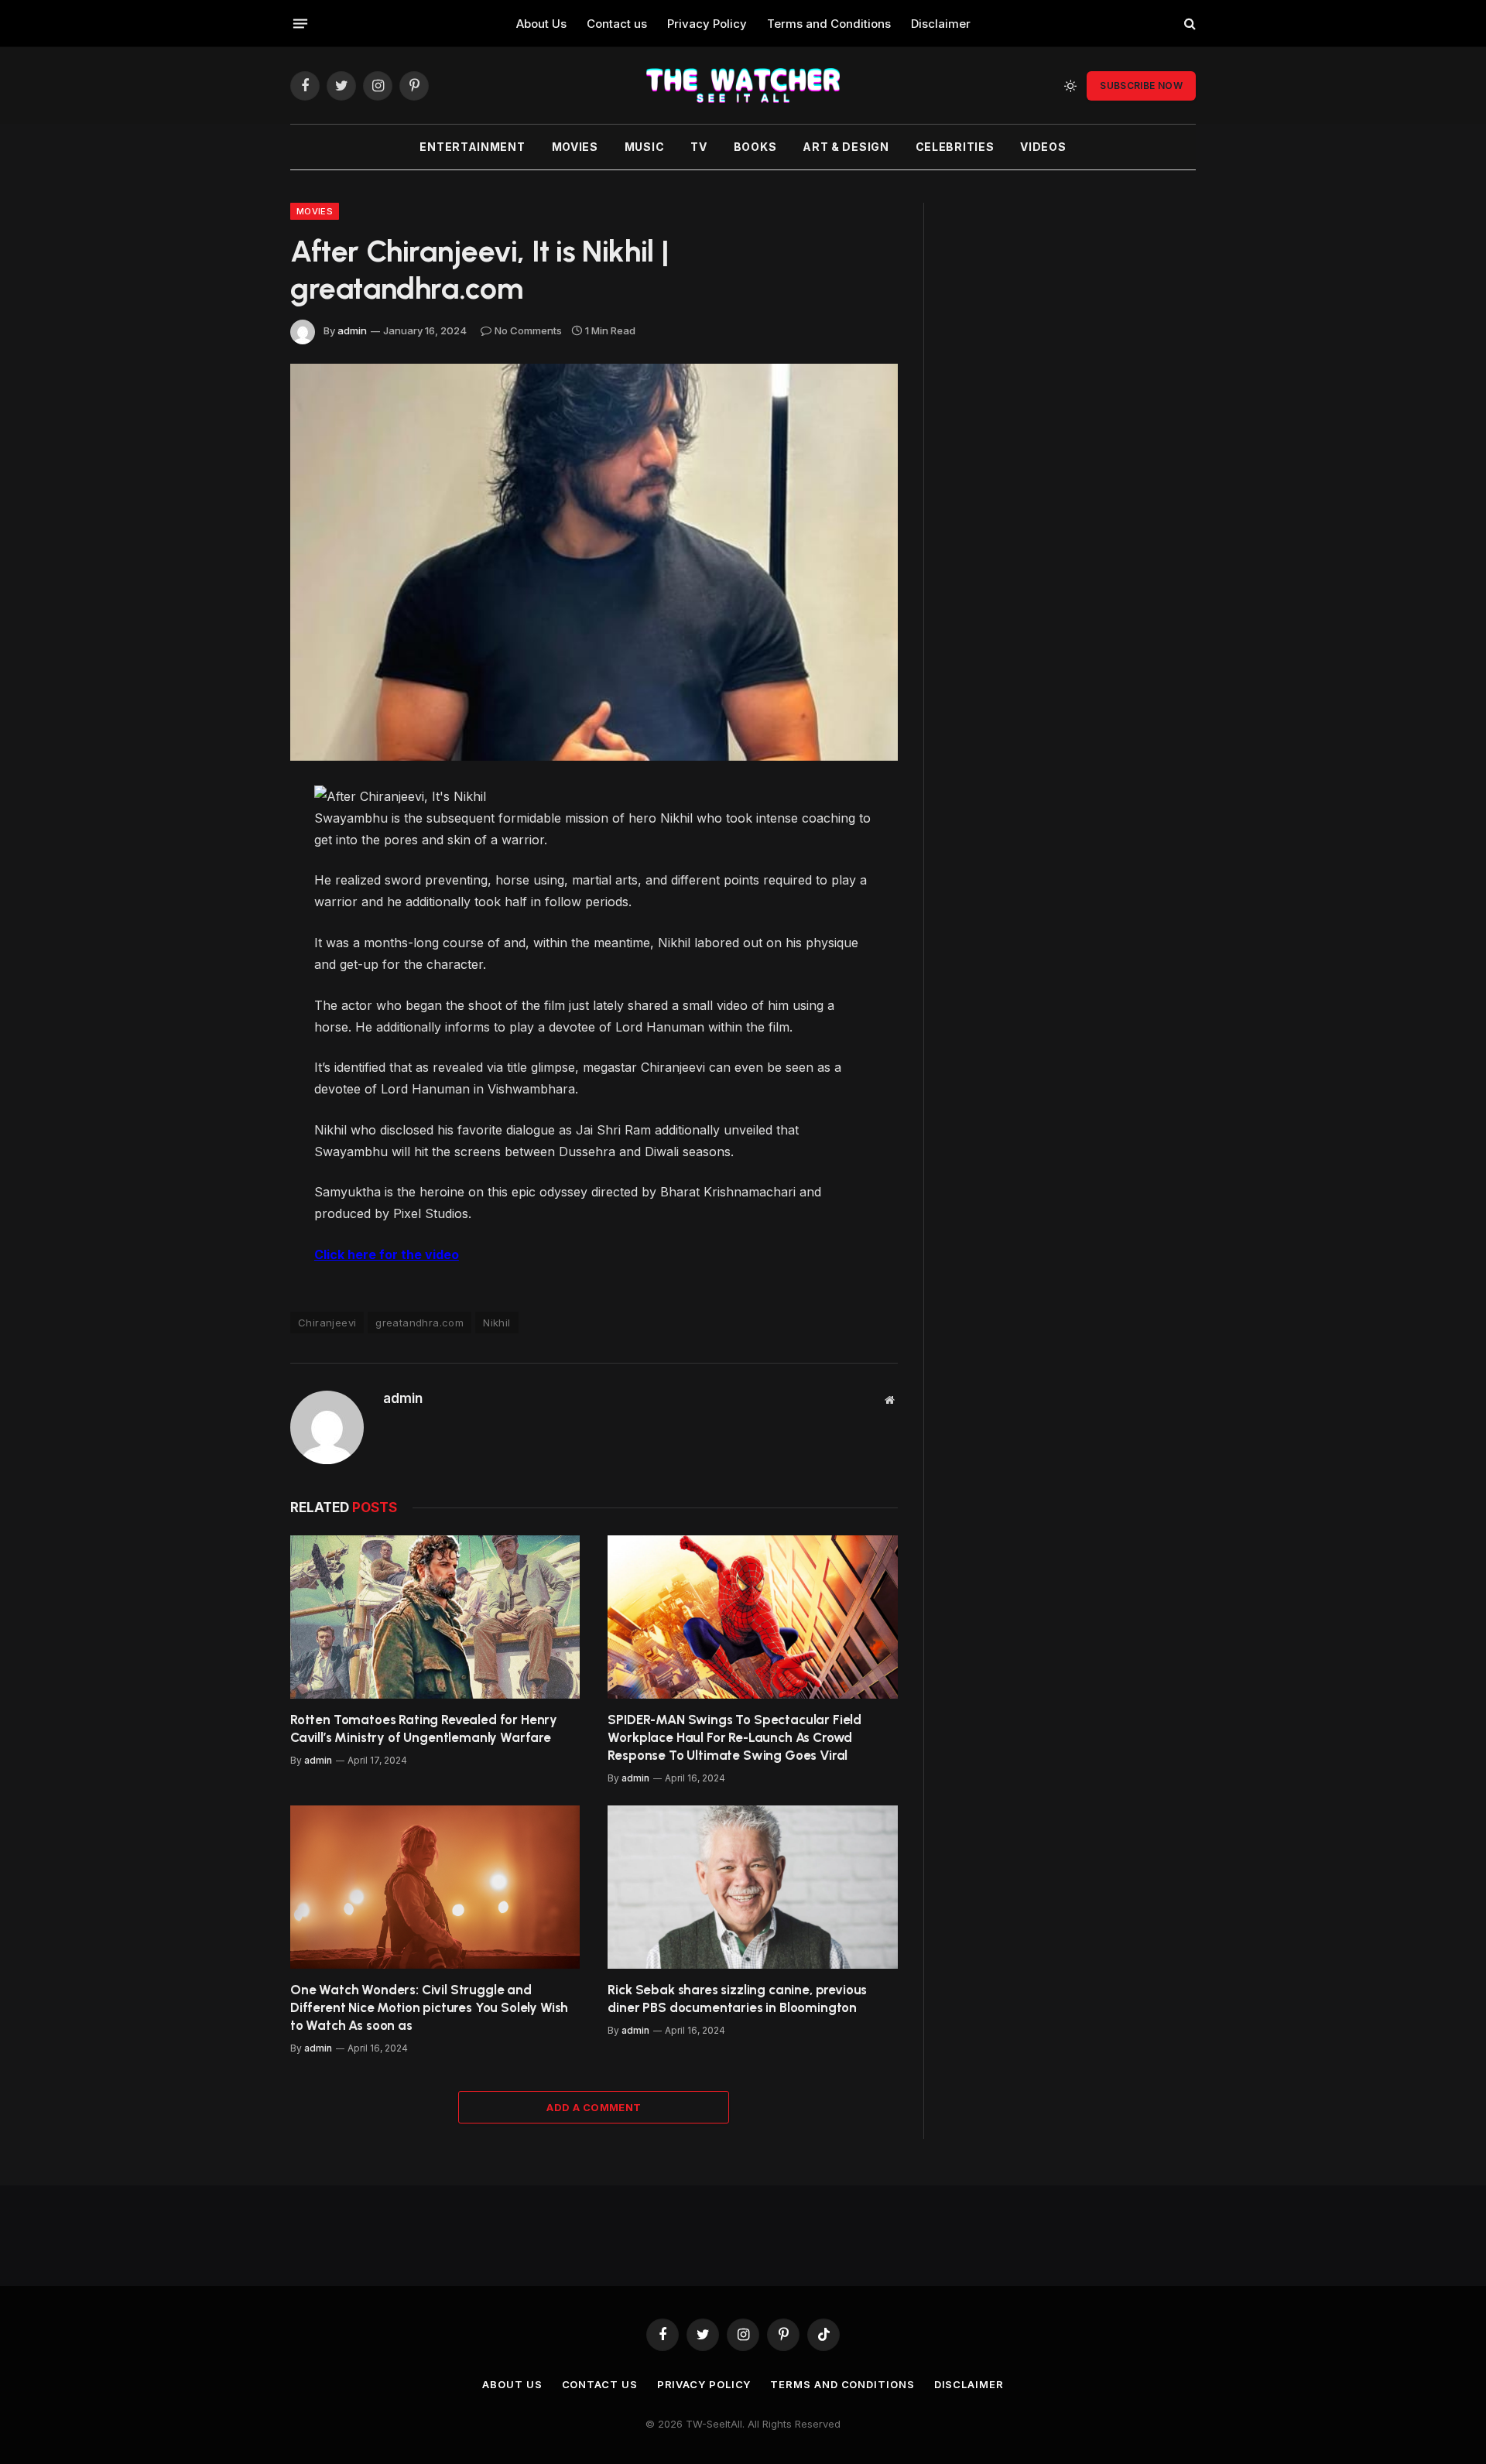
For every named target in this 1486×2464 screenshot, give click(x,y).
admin (352, 330)
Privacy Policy (707, 24)
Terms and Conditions (829, 24)
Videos (1043, 147)
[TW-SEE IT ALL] (743, 86)
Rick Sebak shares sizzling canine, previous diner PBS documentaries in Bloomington (737, 1999)
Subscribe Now (1141, 86)
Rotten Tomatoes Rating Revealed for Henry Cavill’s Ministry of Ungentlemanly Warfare (424, 1728)
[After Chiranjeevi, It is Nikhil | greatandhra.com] (594, 562)
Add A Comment (594, 2107)
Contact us (617, 24)
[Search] (1188, 24)
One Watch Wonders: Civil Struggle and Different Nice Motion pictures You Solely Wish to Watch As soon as (429, 2007)
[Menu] (300, 23)
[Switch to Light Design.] (1070, 86)
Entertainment (472, 147)
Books (755, 147)
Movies (575, 147)
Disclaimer (941, 24)
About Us (541, 24)
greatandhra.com (419, 1323)
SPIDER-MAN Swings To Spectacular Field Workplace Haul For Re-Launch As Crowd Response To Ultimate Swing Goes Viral (734, 1737)
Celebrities (955, 147)
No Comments (528, 330)
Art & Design (846, 147)
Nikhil (496, 1323)
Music (645, 147)
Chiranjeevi (327, 1323)
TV (698, 147)
